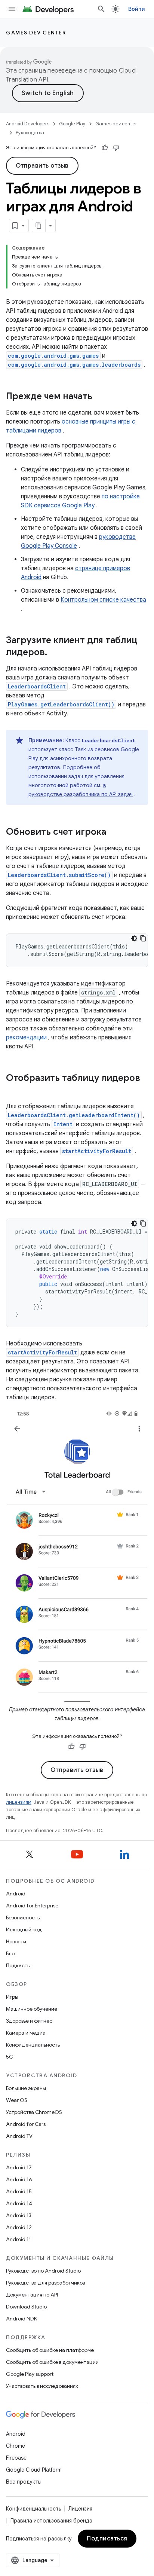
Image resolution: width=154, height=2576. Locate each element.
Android (16, 1894)
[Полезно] (105, 148)
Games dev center (36, 33)
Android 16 (19, 2179)
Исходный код (24, 1929)
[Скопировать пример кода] (143, 938)
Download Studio (26, 2307)
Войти (137, 9)
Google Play (72, 124)
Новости (16, 1941)
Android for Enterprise (32, 1906)
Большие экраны (26, 2088)
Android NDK (21, 2319)
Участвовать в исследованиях (42, 2386)
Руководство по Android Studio (43, 2271)
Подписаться (107, 2539)
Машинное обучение (32, 2009)
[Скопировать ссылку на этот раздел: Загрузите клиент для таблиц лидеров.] (55, 653)
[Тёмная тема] (134, 938)
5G (10, 2057)
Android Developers (28, 124)
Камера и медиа (26, 2033)
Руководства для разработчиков (45, 2283)
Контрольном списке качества (103, 600)
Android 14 (19, 2203)
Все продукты (24, 2482)
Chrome (16, 2446)
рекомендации (26, 1038)
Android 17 (19, 2167)
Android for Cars (26, 2124)
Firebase (16, 2458)
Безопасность (23, 1918)
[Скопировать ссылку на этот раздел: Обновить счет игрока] (114, 832)
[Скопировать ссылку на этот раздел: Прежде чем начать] (100, 397)
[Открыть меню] (12, 9)
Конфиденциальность (33, 2045)
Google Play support (30, 2374)
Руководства (30, 133)
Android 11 (19, 2239)
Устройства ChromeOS (34, 2112)
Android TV (19, 2136)
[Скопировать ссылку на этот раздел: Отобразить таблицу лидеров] (13, 1091)
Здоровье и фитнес (29, 2021)
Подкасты (18, 1965)
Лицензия (80, 2509)
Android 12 (19, 2227)
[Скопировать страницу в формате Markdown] (39, 226)
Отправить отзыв (42, 166)
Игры (12, 1997)
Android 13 (19, 2215)
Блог (11, 1953)
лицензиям (19, 1802)
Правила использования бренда (51, 2521)
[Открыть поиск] (101, 9)
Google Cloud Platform (34, 2470)
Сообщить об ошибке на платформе (50, 2350)
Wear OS (17, 2100)
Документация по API (32, 2295)
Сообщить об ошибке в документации (52, 2362)
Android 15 (19, 2191)
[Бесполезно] (116, 148)
